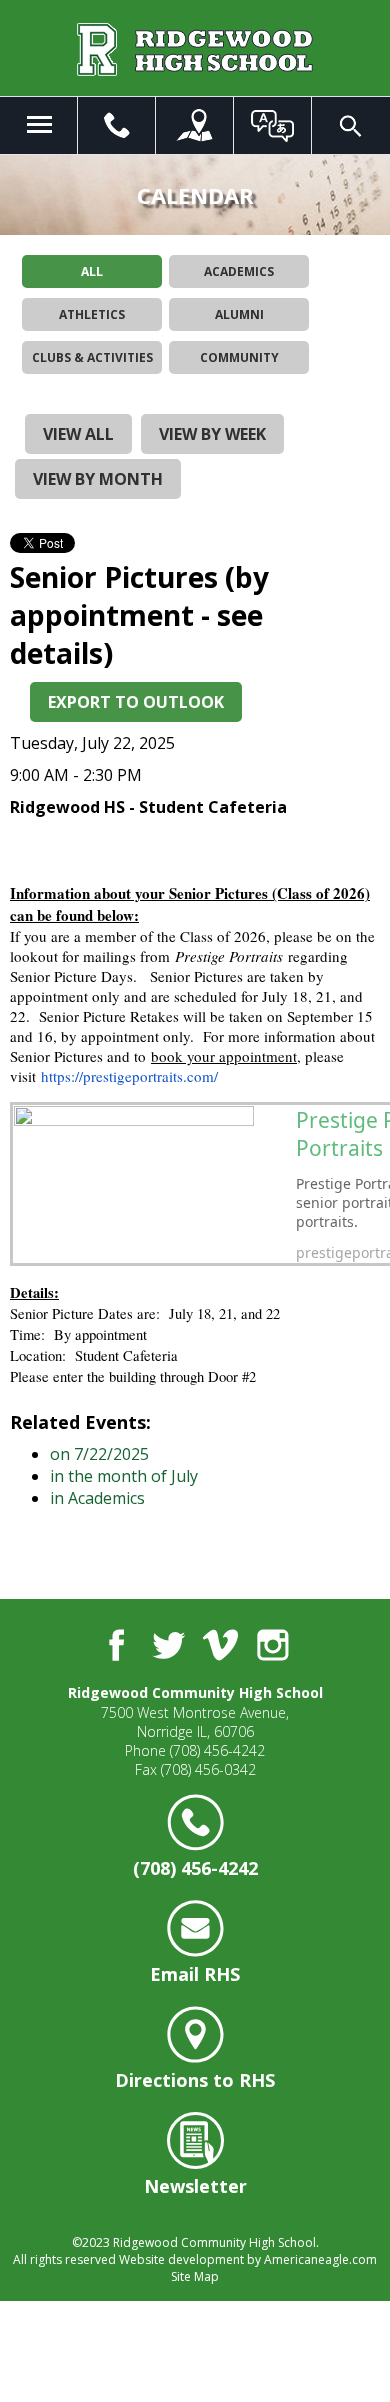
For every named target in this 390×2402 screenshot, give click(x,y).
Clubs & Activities (92, 357)
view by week (212, 434)
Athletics (92, 314)
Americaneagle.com (320, 2259)
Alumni (239, 314)
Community (239, 357)
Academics (239, 271)
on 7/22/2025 (99, 1454)
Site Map (195, 2276)
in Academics (97, 1498)
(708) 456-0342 (208, 1769)
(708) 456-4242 (217, 1750)
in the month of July (124, 1476)
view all (78, 434)
